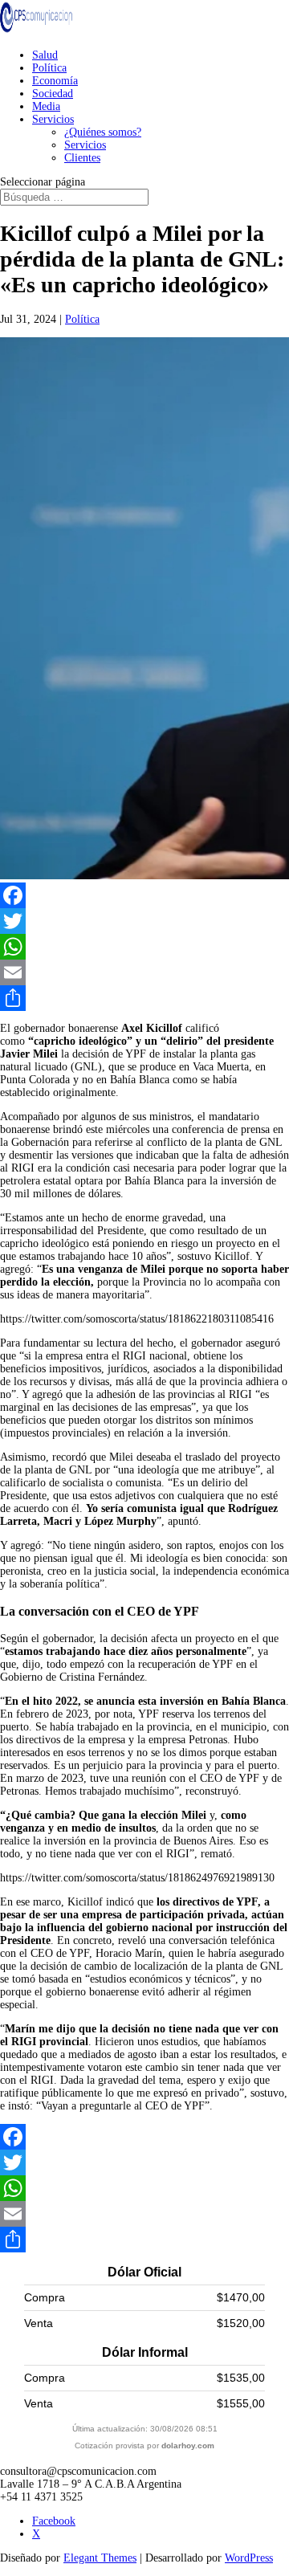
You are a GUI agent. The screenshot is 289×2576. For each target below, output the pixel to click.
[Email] (144, 972)
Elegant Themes (100, 2558)
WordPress (249, 2558)
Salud (45, 55)
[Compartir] (144, 998)
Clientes (82, 158)
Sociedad (53, 94)
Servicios (53, 119)
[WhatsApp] (144, 947)
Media (46, 106)
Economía (55, 81)
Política (49, 68)
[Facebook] (144, 895)
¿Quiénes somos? (103, 132)
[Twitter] (144, 921)
